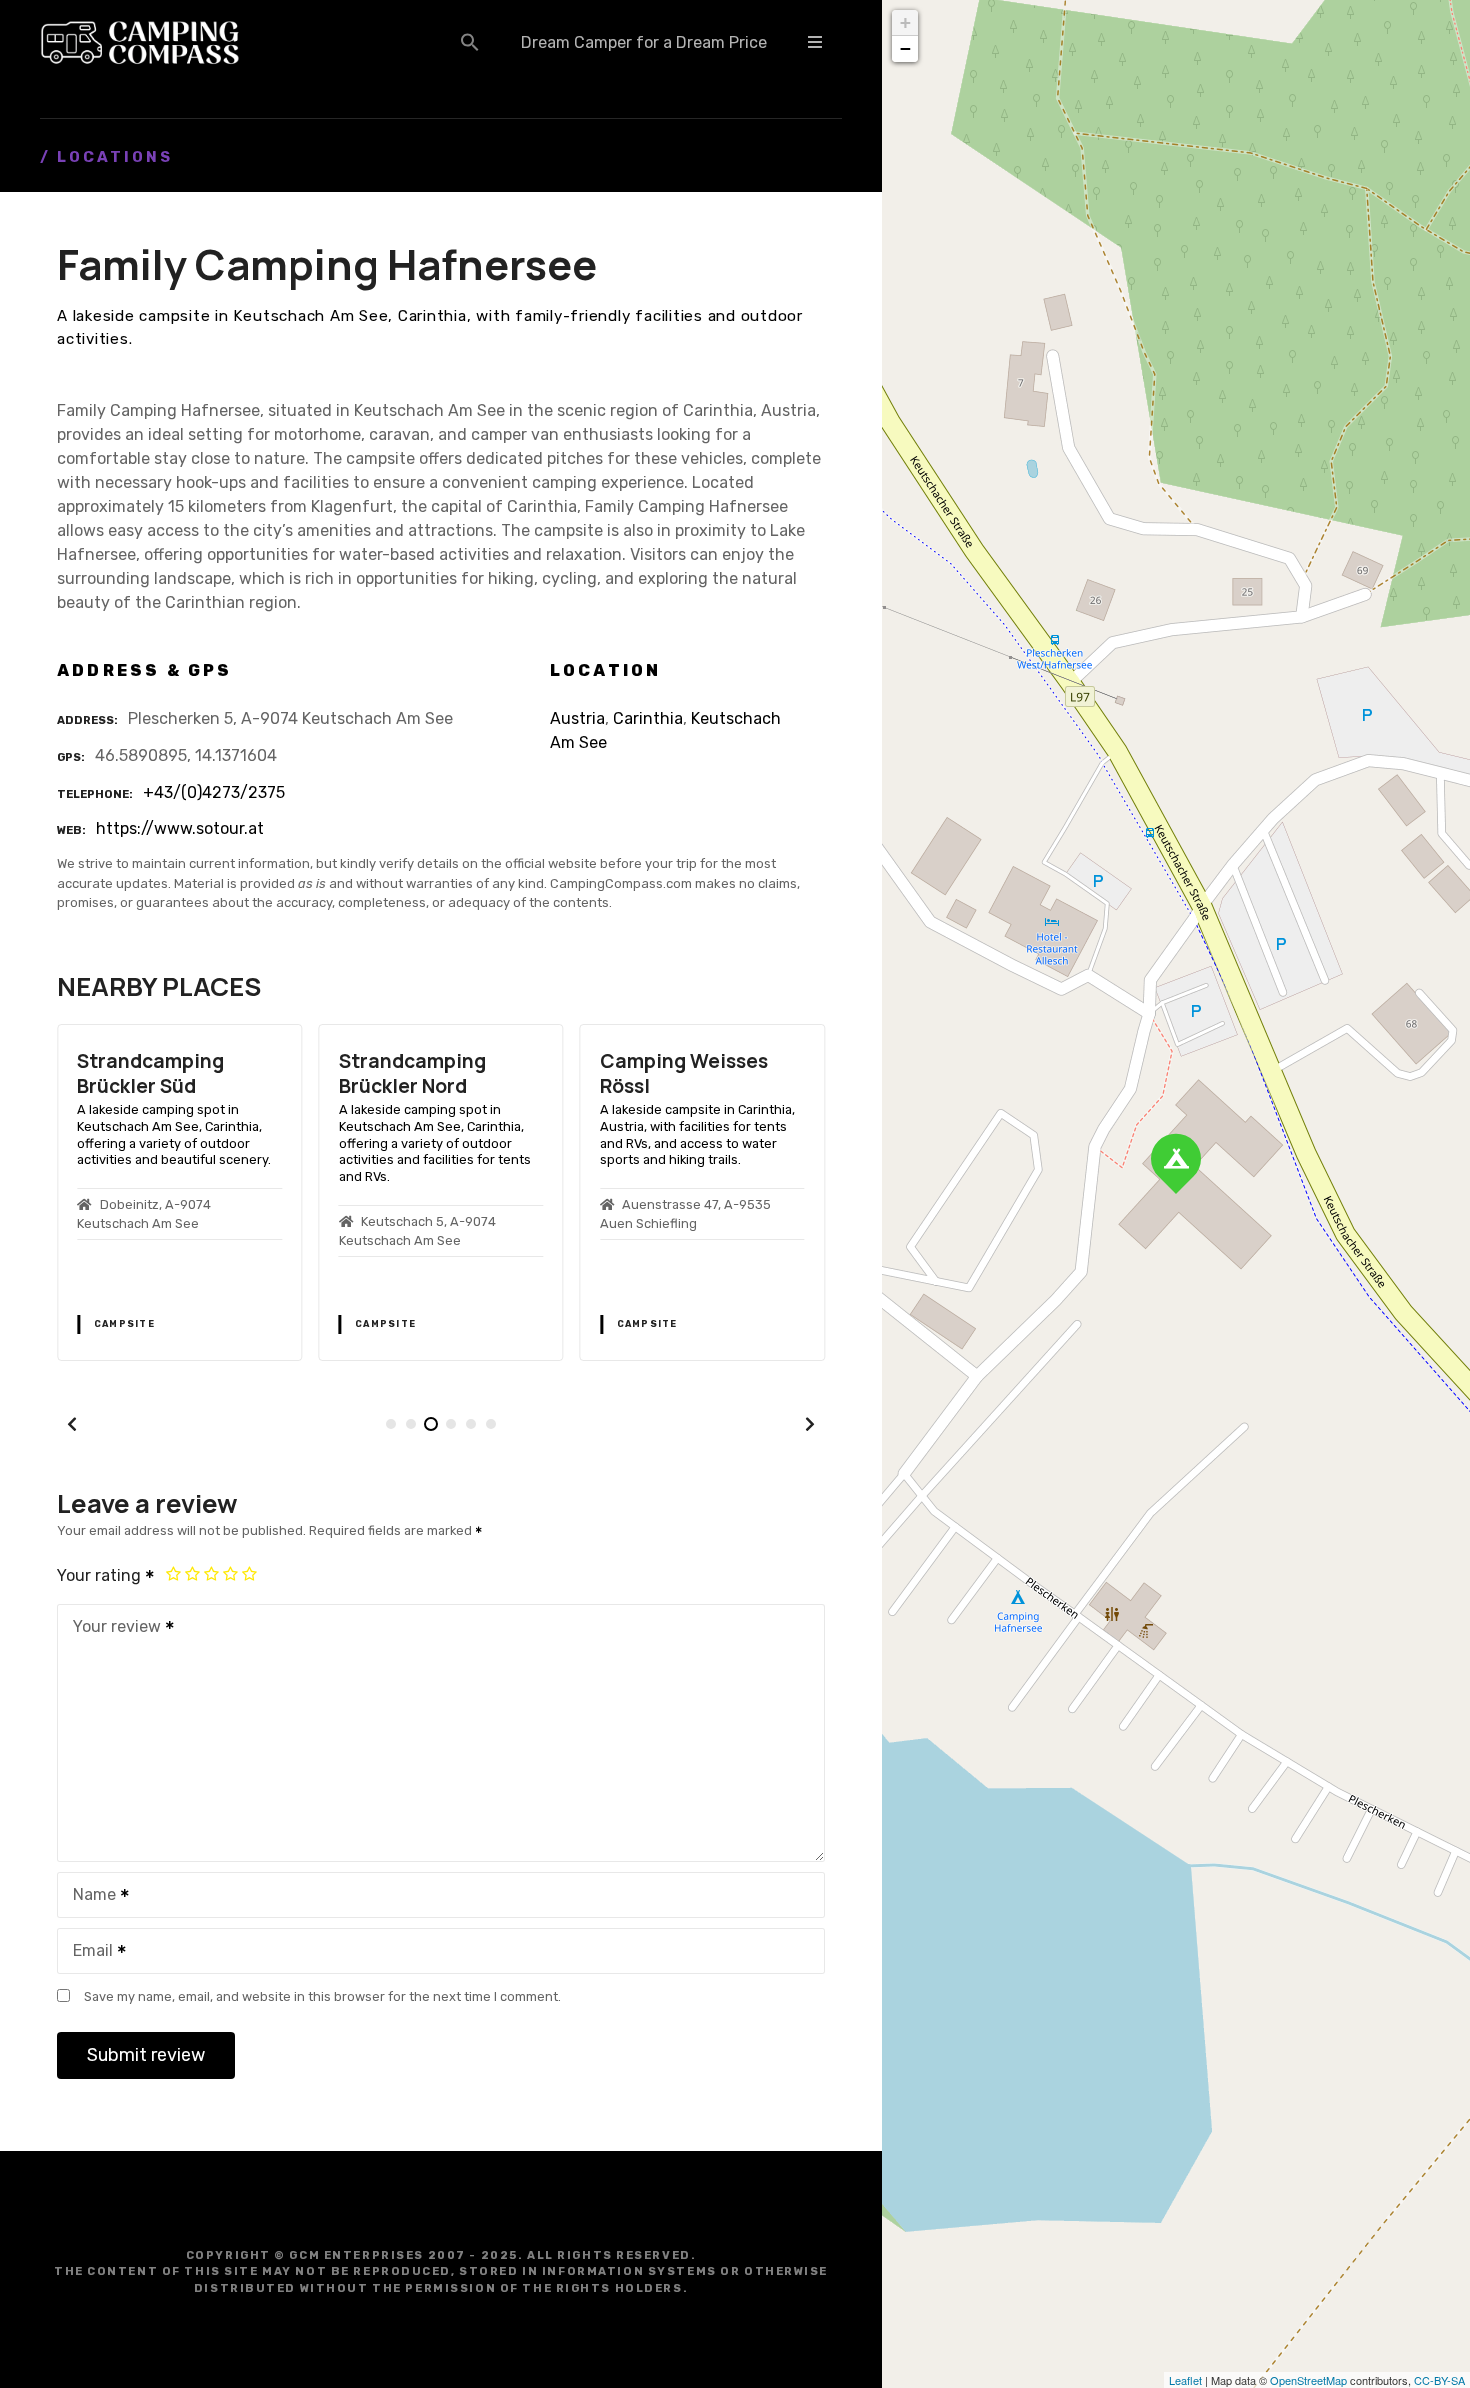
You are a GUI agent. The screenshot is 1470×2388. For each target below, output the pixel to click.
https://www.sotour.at (180, 828)
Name (89, 1896)
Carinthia (648, 718)
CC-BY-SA (1439, 2380)
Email (87, 1952)
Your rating (101, 1575)
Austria (577, 718)
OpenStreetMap (1308, 2380)
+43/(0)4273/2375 (214, 792)
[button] (470, 42)
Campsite (124, 1324)
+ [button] (905, 22)
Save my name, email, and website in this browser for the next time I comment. (322, 1996)
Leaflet (1185, 2380)
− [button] (905, 48)
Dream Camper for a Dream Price (644, 42)
